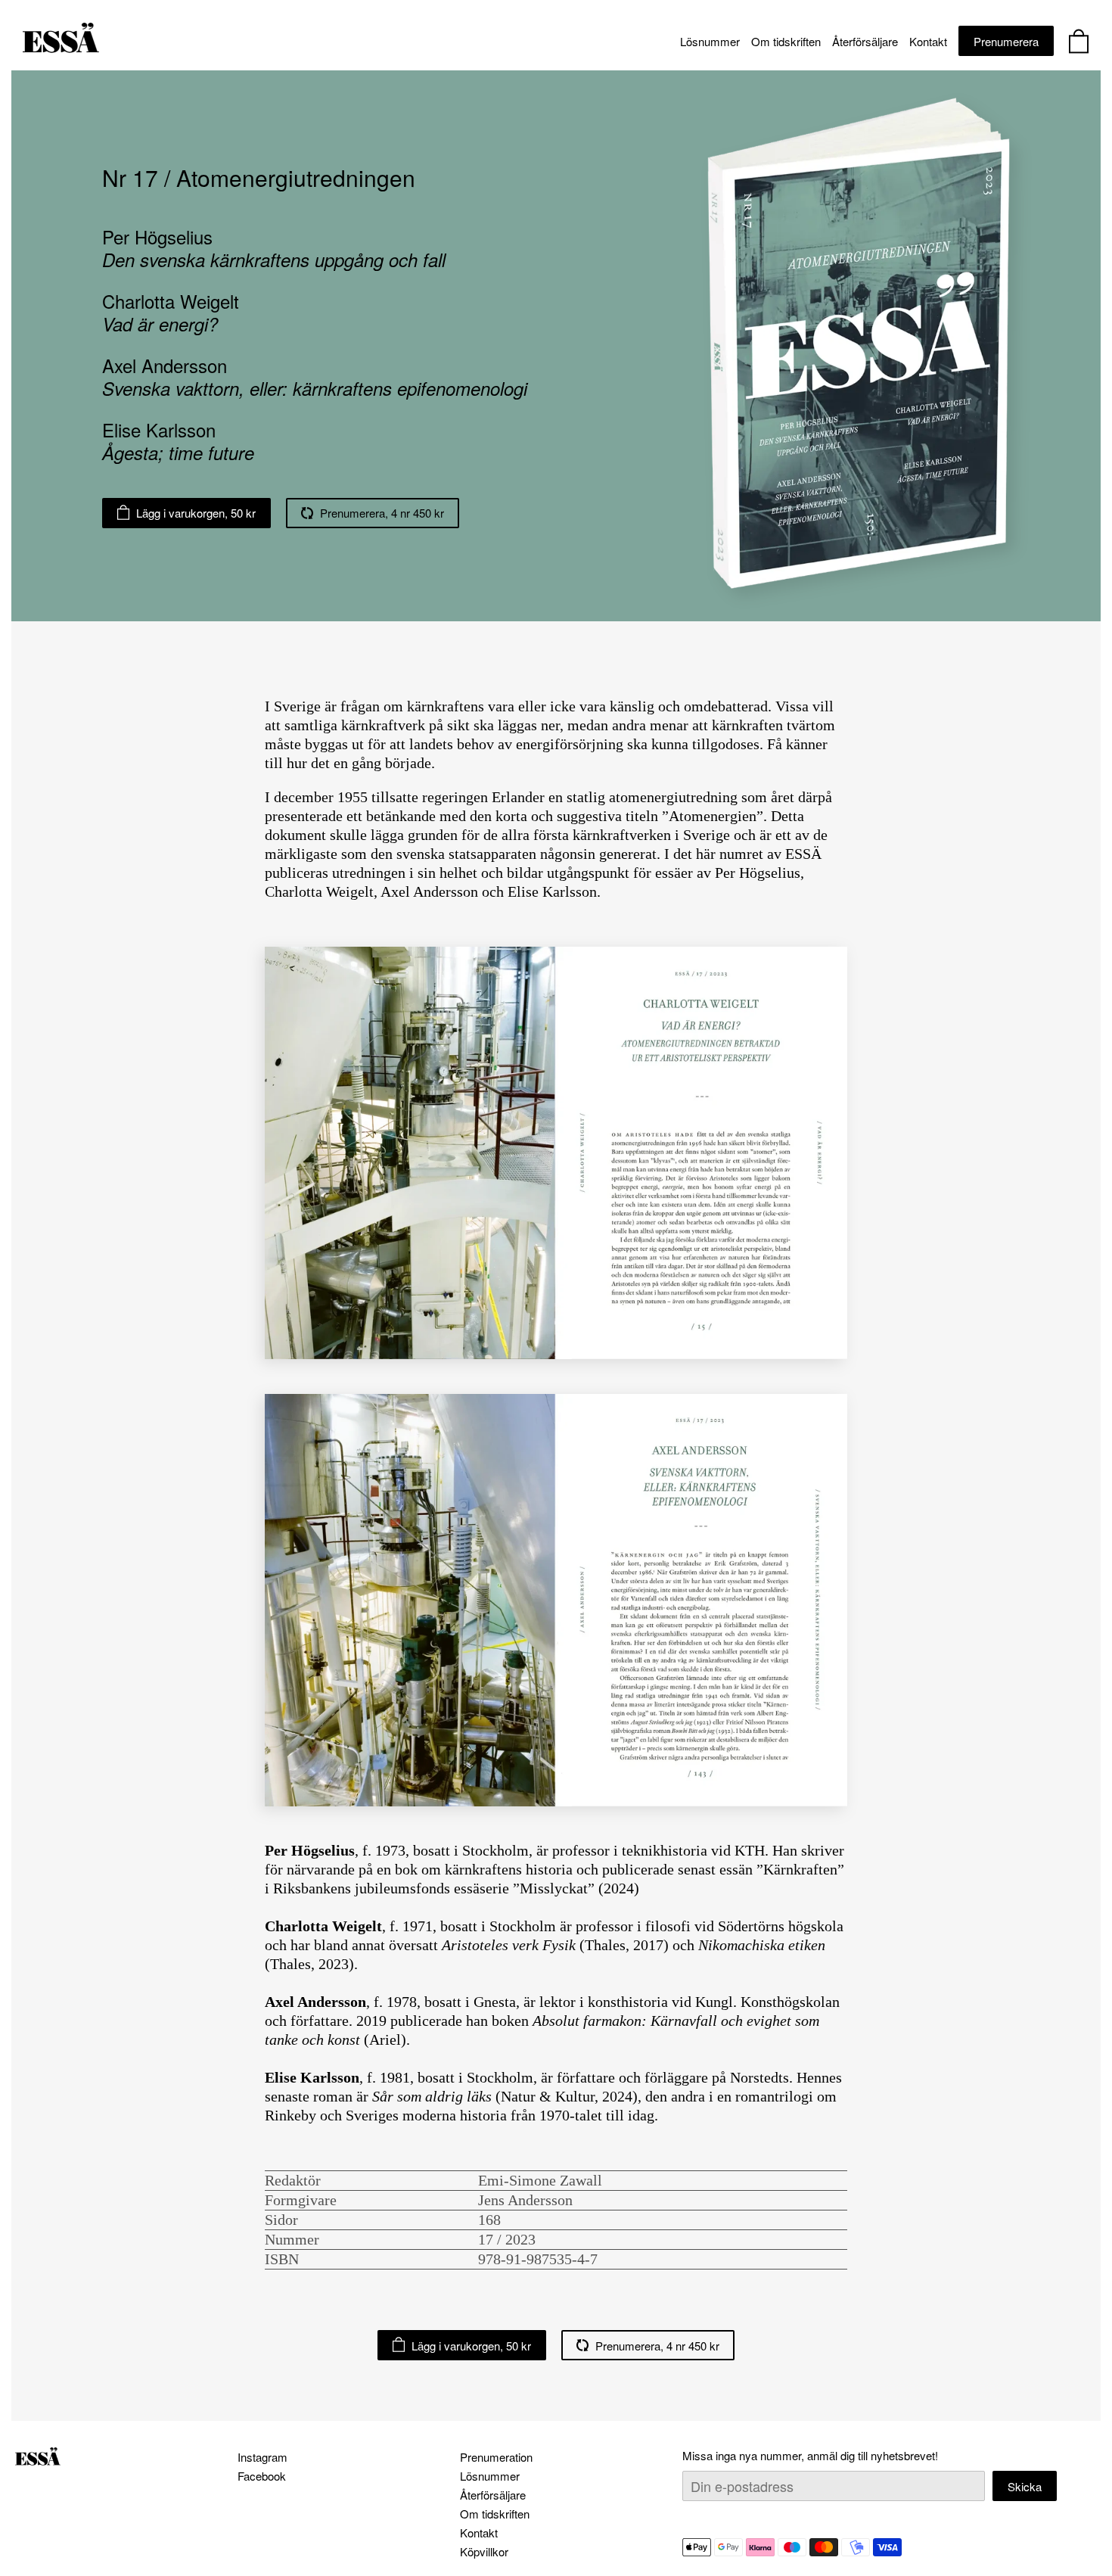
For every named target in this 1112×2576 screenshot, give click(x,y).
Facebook (262, 2476)
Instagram (262, 2457)
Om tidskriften (786, 41)
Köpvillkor (484, 2551)
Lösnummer (710, 41)
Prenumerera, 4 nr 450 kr (382, 513)
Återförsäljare (865, 41)
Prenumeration (496, 2457)
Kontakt (928, 41)
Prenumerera (1006, 41)
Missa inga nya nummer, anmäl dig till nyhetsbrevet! (810, 2455)
